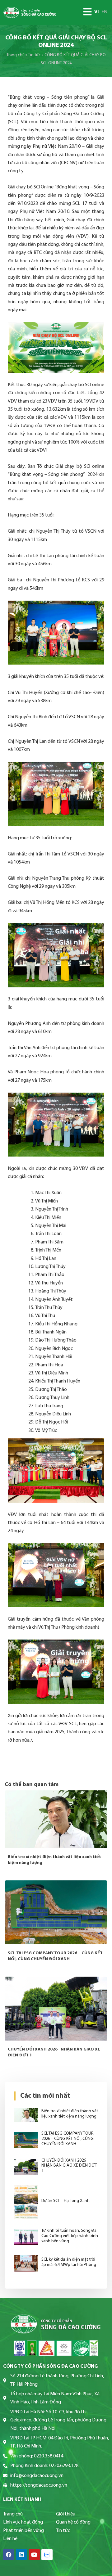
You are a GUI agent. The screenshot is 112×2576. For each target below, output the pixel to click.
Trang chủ (16, 55)
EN (104, 12)
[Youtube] (34, 2555)
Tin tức (34, 55)
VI (97, 12)
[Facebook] (9, 2555)
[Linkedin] (21, 2555)
